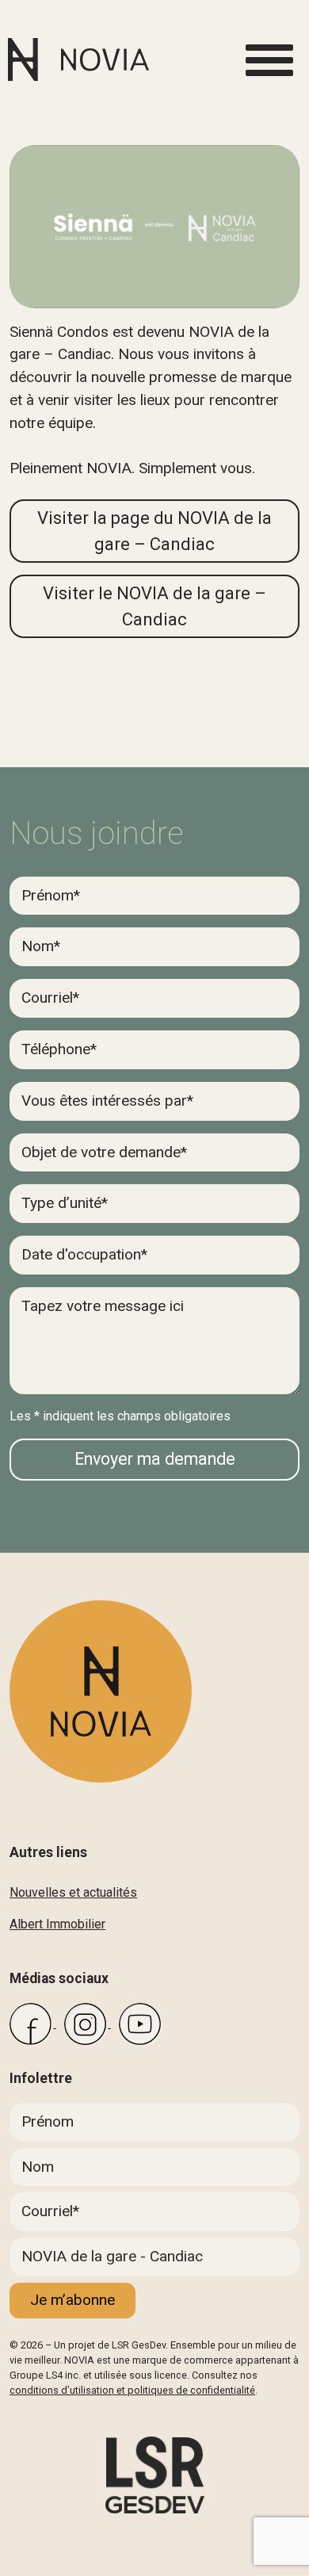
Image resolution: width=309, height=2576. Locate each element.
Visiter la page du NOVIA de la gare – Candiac (154, 531)
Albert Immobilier (57, 1924)
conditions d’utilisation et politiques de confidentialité (132, 2390)
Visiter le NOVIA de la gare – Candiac (154, 606)
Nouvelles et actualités (73, 1892)
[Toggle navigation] (269, 60)
